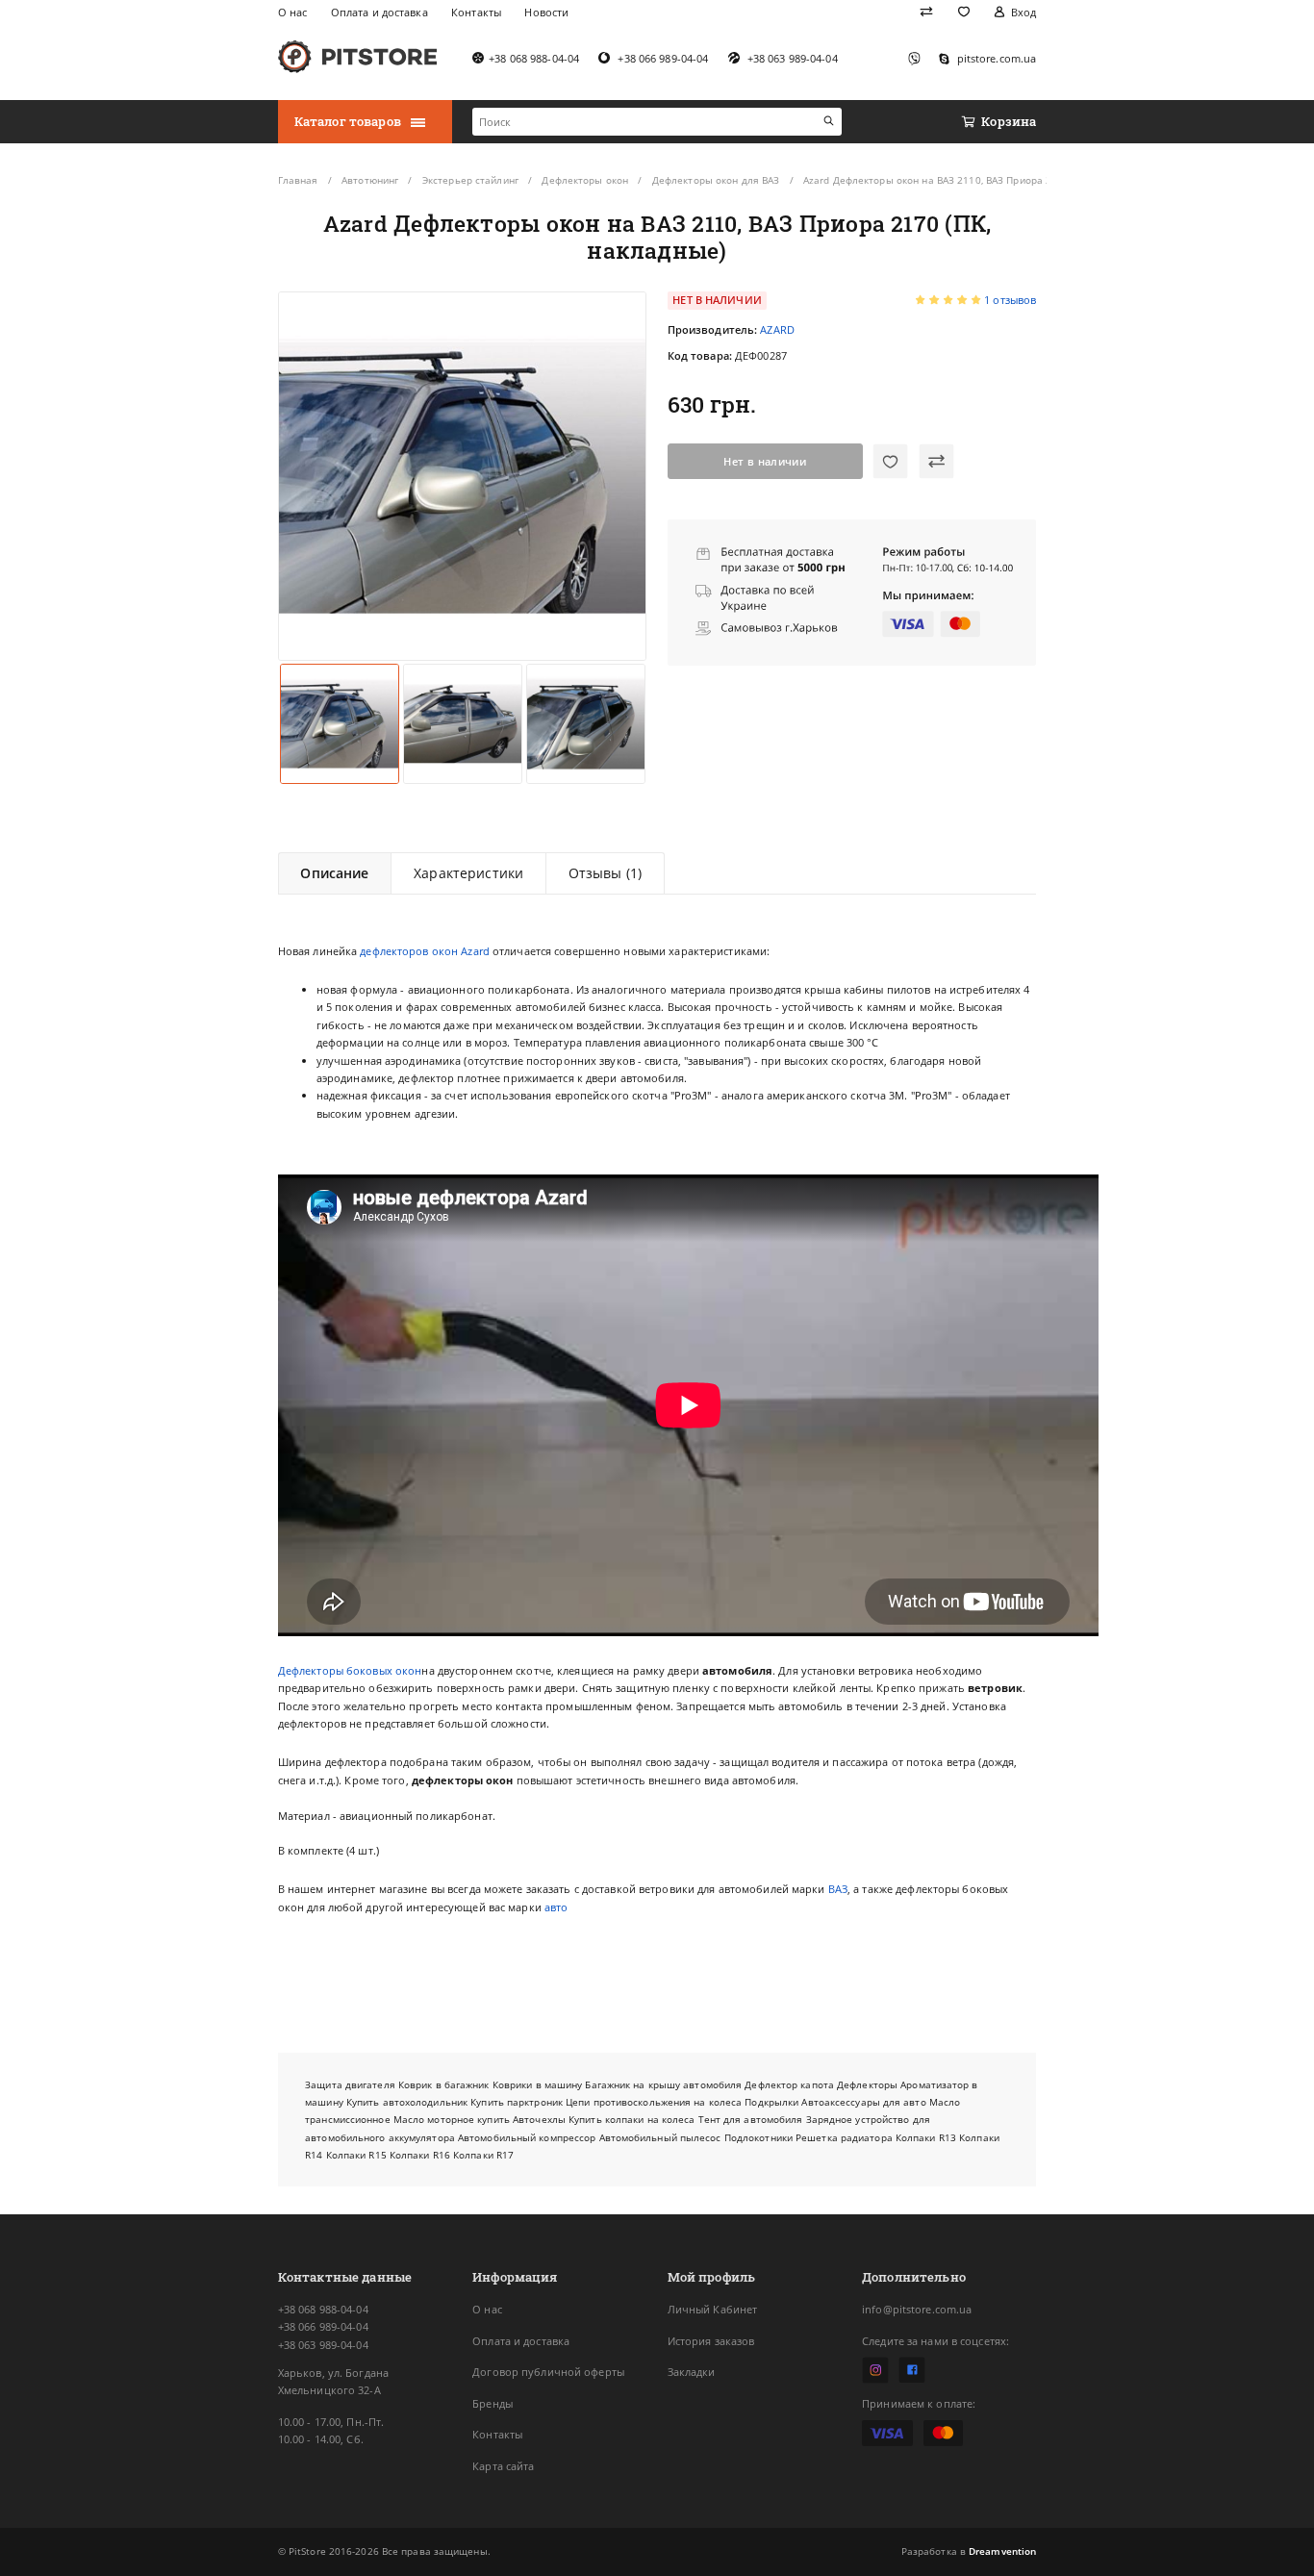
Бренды (493, 2403)
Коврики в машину (538, 2084)
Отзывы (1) (605, 873)
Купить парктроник (517, 2102)
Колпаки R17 (483, 2155)
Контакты (497, 2434)
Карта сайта (503, 2466)
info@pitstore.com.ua (917, 2309)
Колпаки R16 (420, 2155)
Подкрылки (771, 2102)
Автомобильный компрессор (527, 2137)
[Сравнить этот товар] (936, 461)
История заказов (711, 2341)
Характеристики (468, 873)
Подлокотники (758, 2137)
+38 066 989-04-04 (323, 2326)
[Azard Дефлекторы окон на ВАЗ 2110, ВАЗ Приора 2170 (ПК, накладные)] (462, 476)
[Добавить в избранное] (890, 461)
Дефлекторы (867, 2084)
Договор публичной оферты (548, 2372)
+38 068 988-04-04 (323, 2309)
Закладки (692, 2372)
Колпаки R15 (356, 2155)
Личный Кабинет (713, 2309)
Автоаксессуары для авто (863, 2102)
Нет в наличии (764, 461)
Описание (334, 873)
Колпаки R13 (926, 2137)
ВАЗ (838, 1889)
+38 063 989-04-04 (323, 2345)
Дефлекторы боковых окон (350, 1670)
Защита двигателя (350, 2084)
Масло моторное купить (452, 2119)
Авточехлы (539, 2119)
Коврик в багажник (444, 2084)
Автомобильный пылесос (660, 2137)
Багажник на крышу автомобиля (663, 2084)
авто (556, 1907)
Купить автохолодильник (407, 2102)
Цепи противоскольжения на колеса (654, 2102)
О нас (487, 2309)
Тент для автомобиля (751, 2119)
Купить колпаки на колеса (632, 2119)
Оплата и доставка (521, 2341)
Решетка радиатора (844, 2137)
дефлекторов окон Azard (425, 951)
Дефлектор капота (789, 2084)
